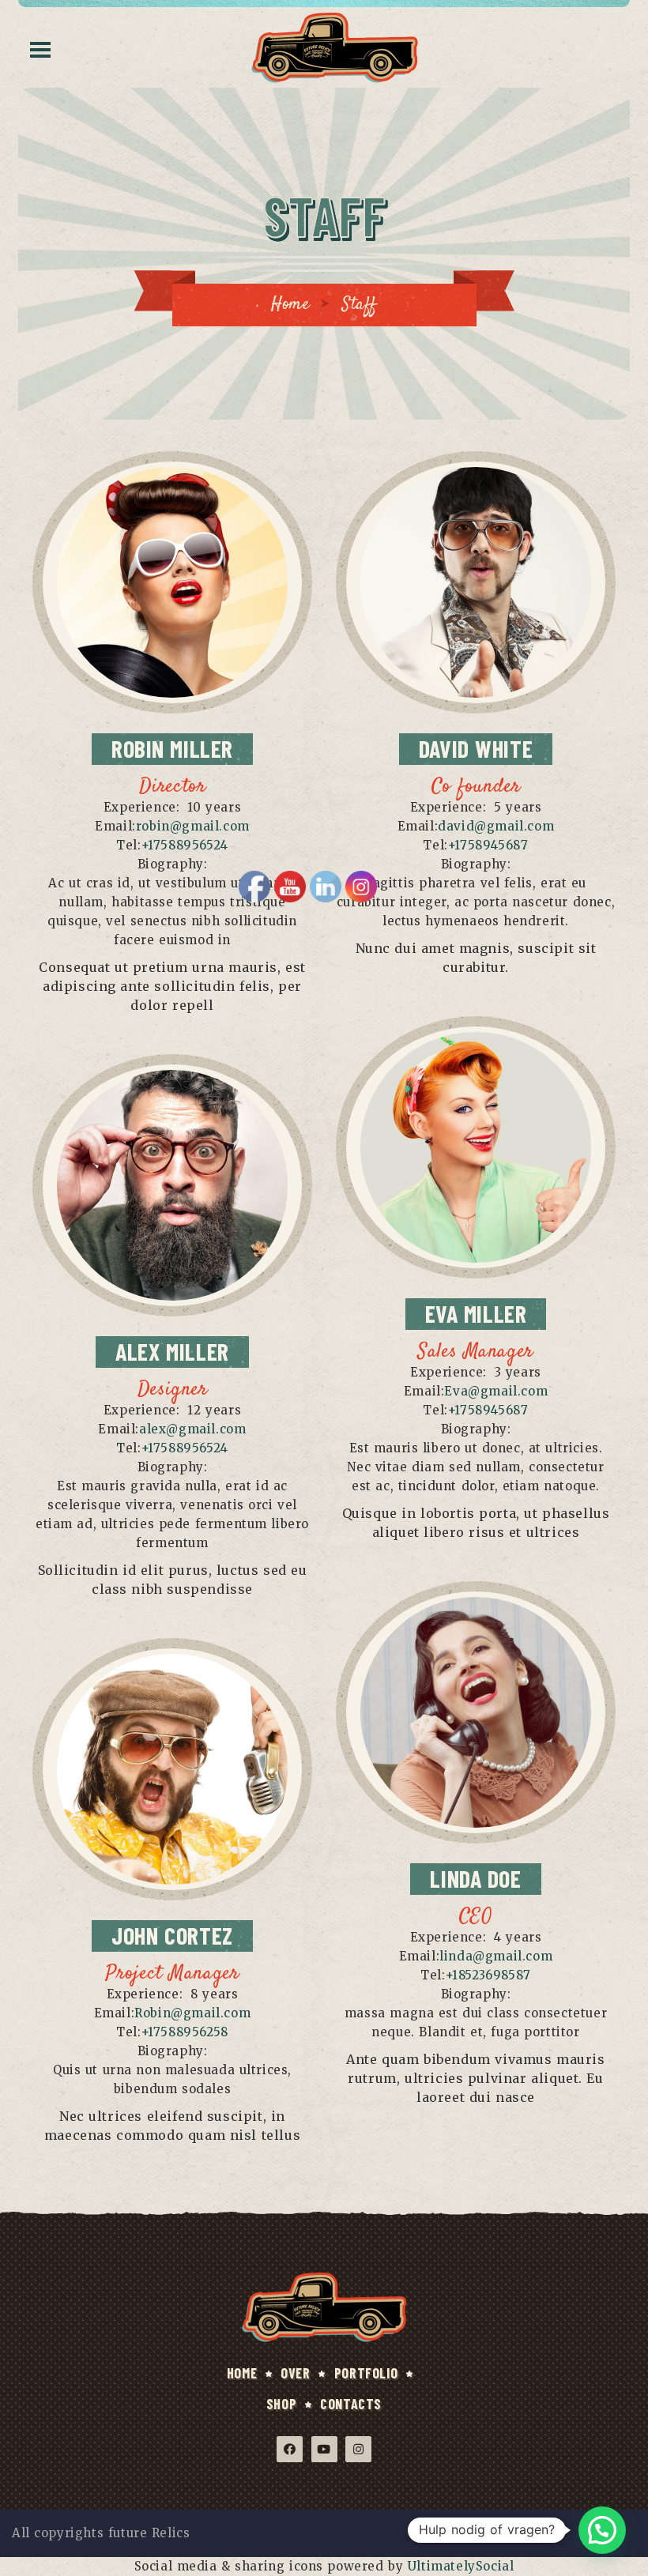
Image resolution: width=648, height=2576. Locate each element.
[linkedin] (208, 669)
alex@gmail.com (192, 1429)
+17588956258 (185, 2032)
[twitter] (173, 669)
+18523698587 (488, 1975)
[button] (602, 2530)
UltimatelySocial (461, 2566)
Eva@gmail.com (496, 1391)
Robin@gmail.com (192, 2013)
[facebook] (136, 669)
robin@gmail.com (193, 826)
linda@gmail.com (496, 1956)
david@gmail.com (496, 826)
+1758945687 (488, 845)
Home (290, 304)
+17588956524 (185, 845)
